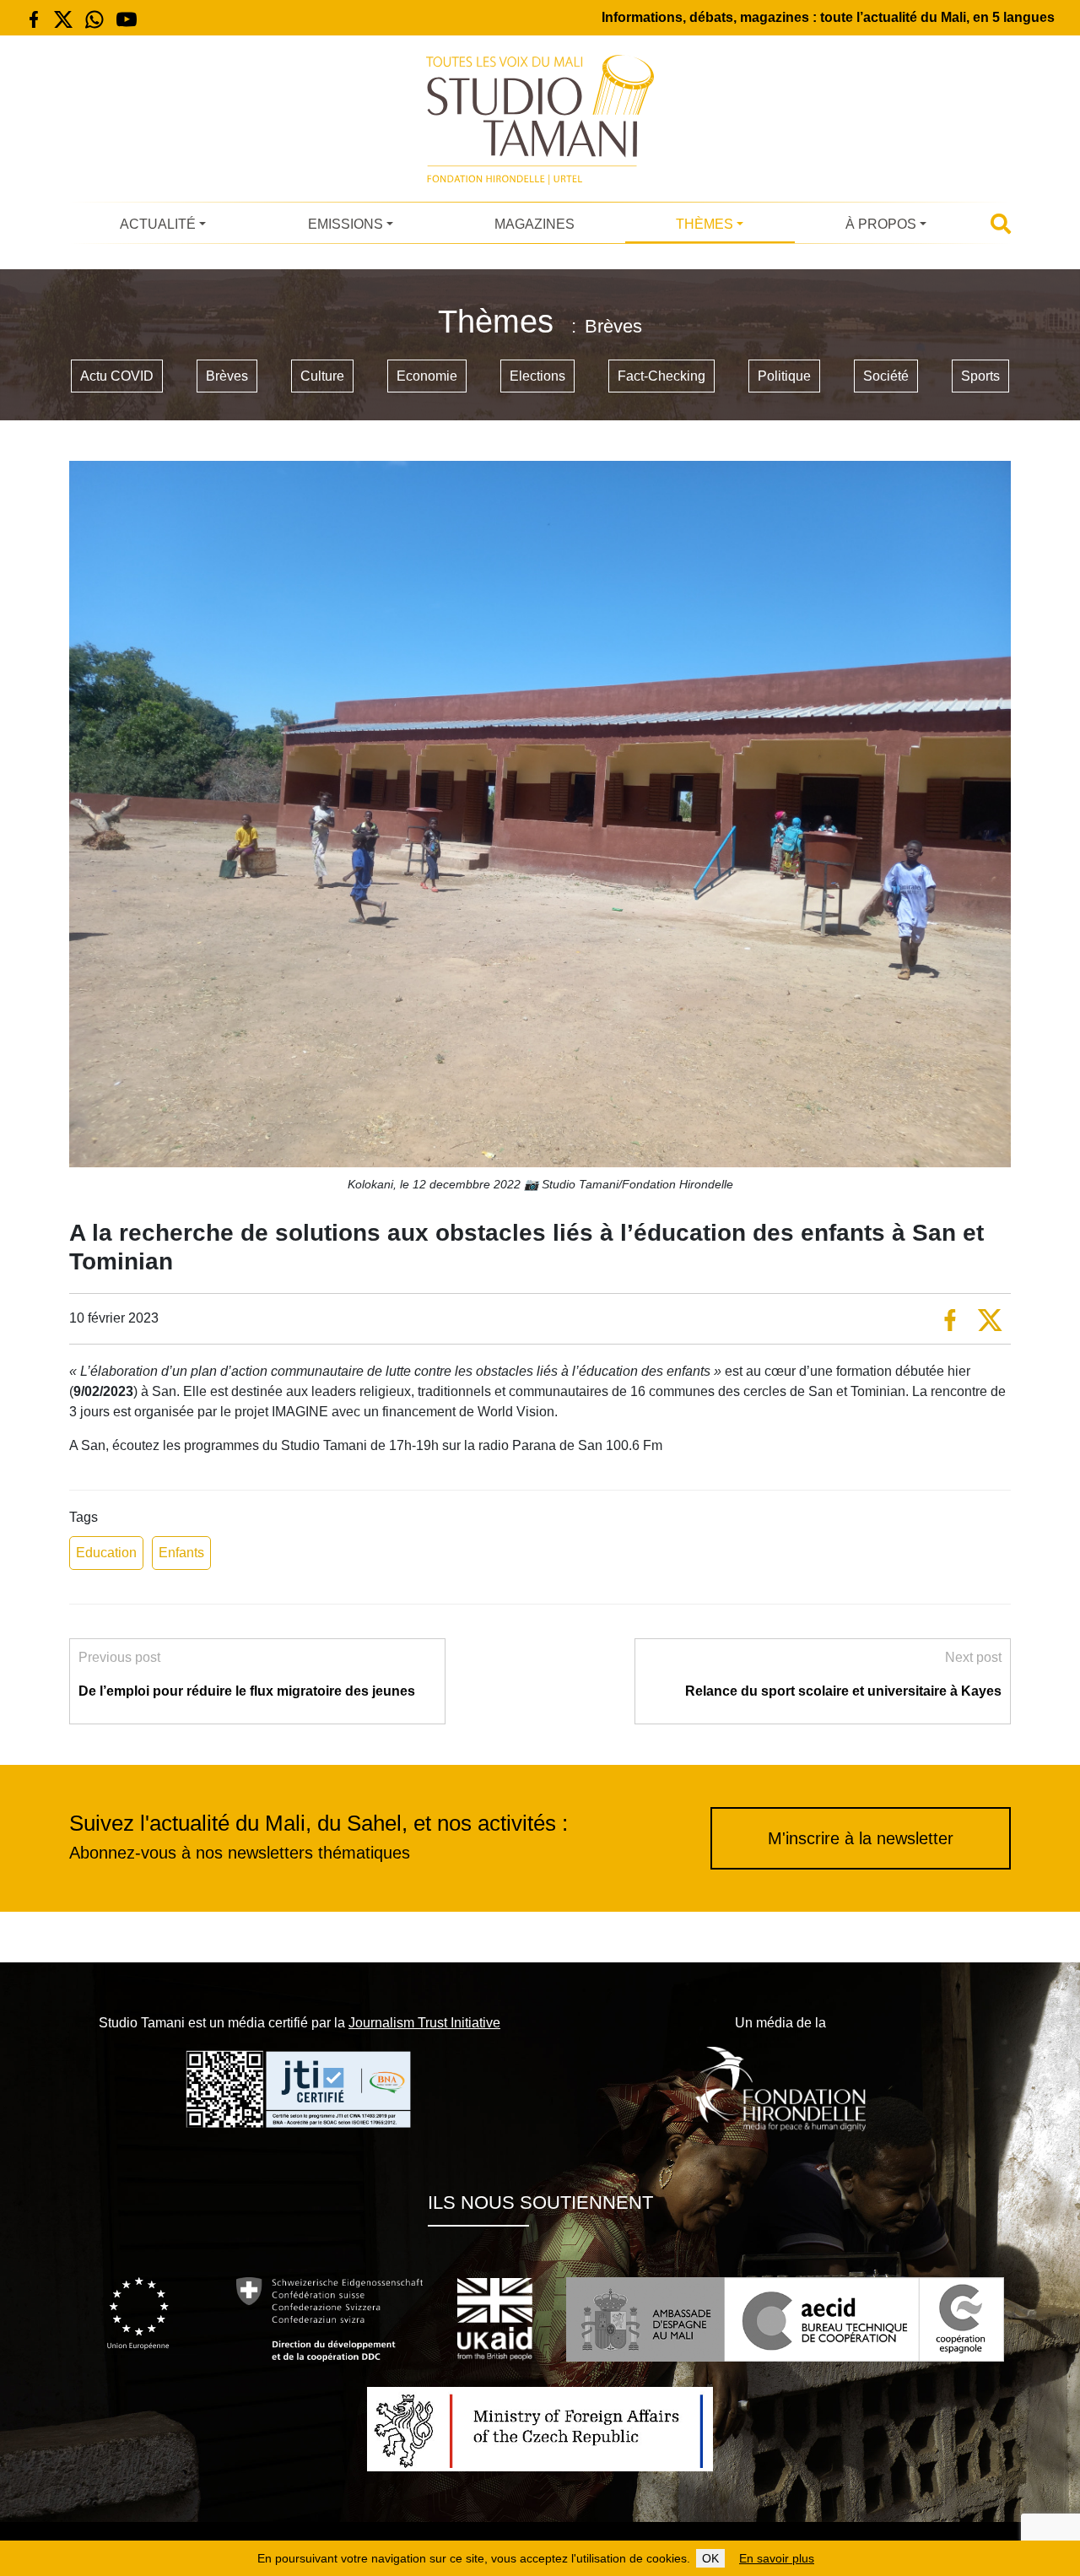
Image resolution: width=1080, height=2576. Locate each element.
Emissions (346, 224)
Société (886, 376)
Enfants (181, 1553)
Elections (537, 376)
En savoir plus (777, 2558)
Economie (427, 376)
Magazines (535, 224)
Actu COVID (117, 376)
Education (106, 1553)
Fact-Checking (661, 376)
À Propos (881, 224)
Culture (322, 376)
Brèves (227, 376)
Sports (980, 376)
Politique (784, 376)
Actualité (158, 224)
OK (710, 2558)
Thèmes (705, 224)
